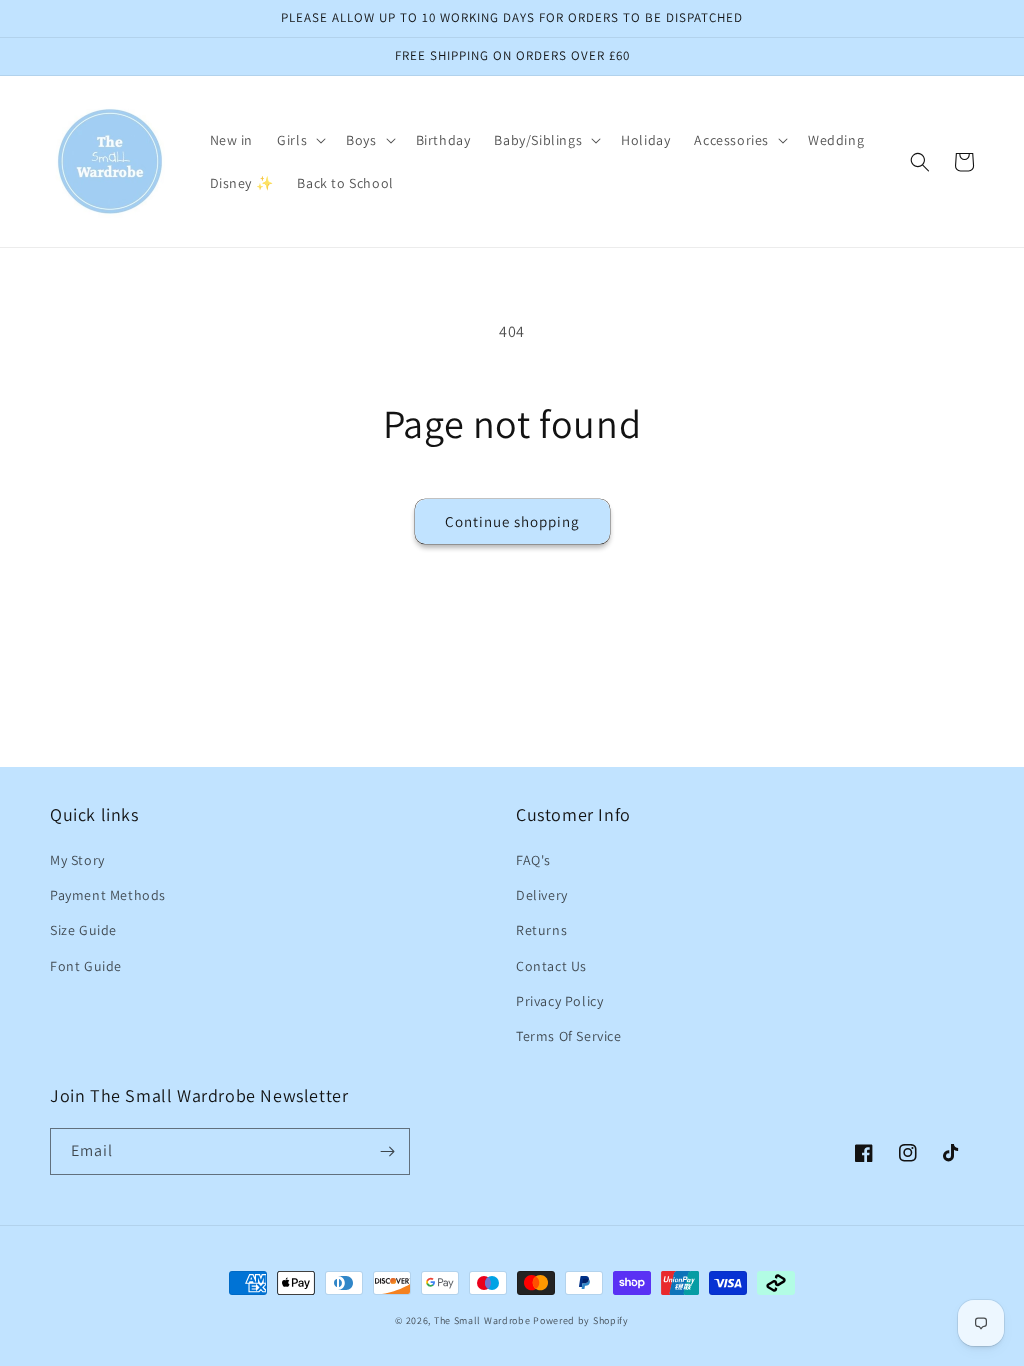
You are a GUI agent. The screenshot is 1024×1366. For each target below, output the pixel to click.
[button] (299, 140)
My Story (77, 860)
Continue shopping (512, 521)
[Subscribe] (387, 1151)
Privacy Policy (559, 1001)
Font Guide (86, 966)
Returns (541, 930)
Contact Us (551, 966)
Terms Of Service (569, 1036)
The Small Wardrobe (482, 1320)
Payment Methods (108, 895)
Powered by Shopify (581, 1320)
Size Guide (83, 930)
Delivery (542, 895)
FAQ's (533, 860)
